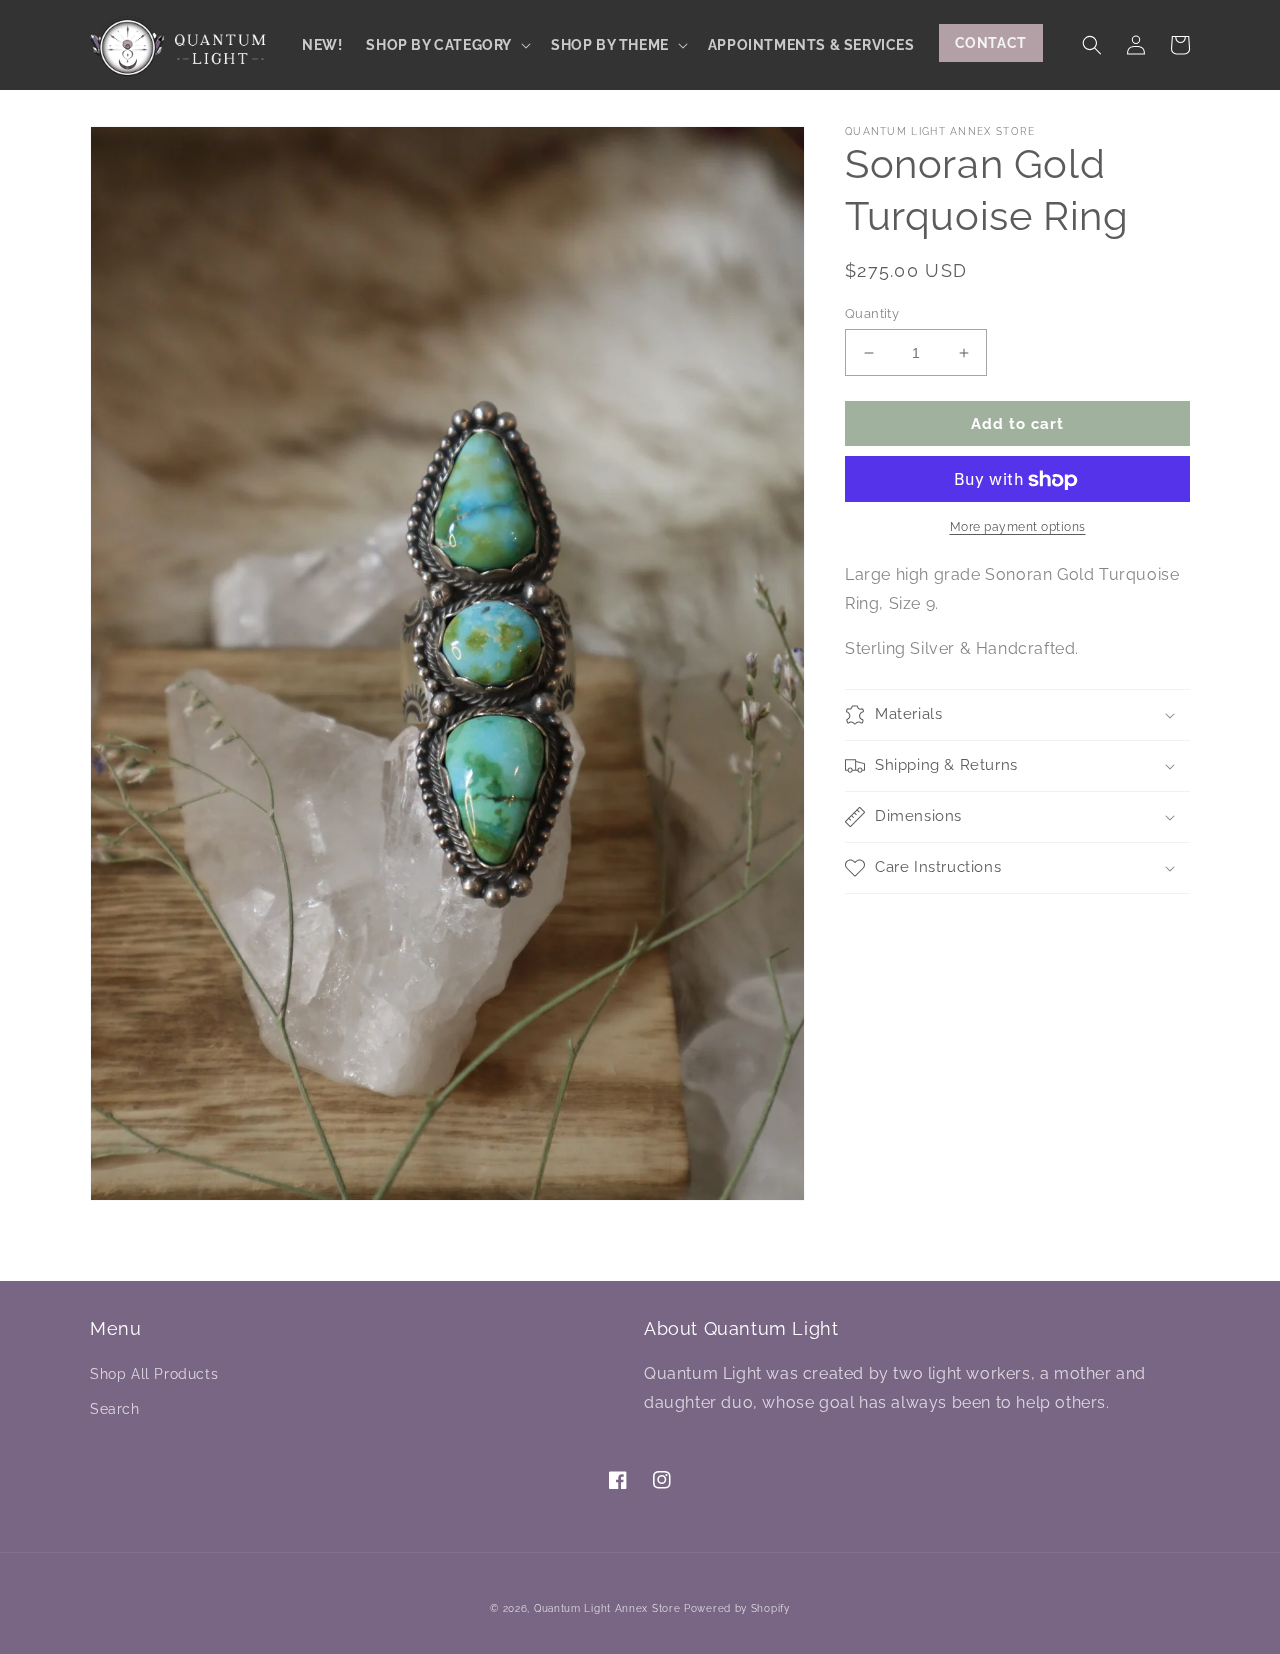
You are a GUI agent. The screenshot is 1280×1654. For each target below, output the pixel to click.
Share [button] (888, 921)
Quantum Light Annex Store (607, 1608)
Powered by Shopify (737, 1608)
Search (115, 1409)
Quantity (872, 313)
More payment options (1018, 528)
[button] (446, 45)
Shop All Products (154, 1374)
